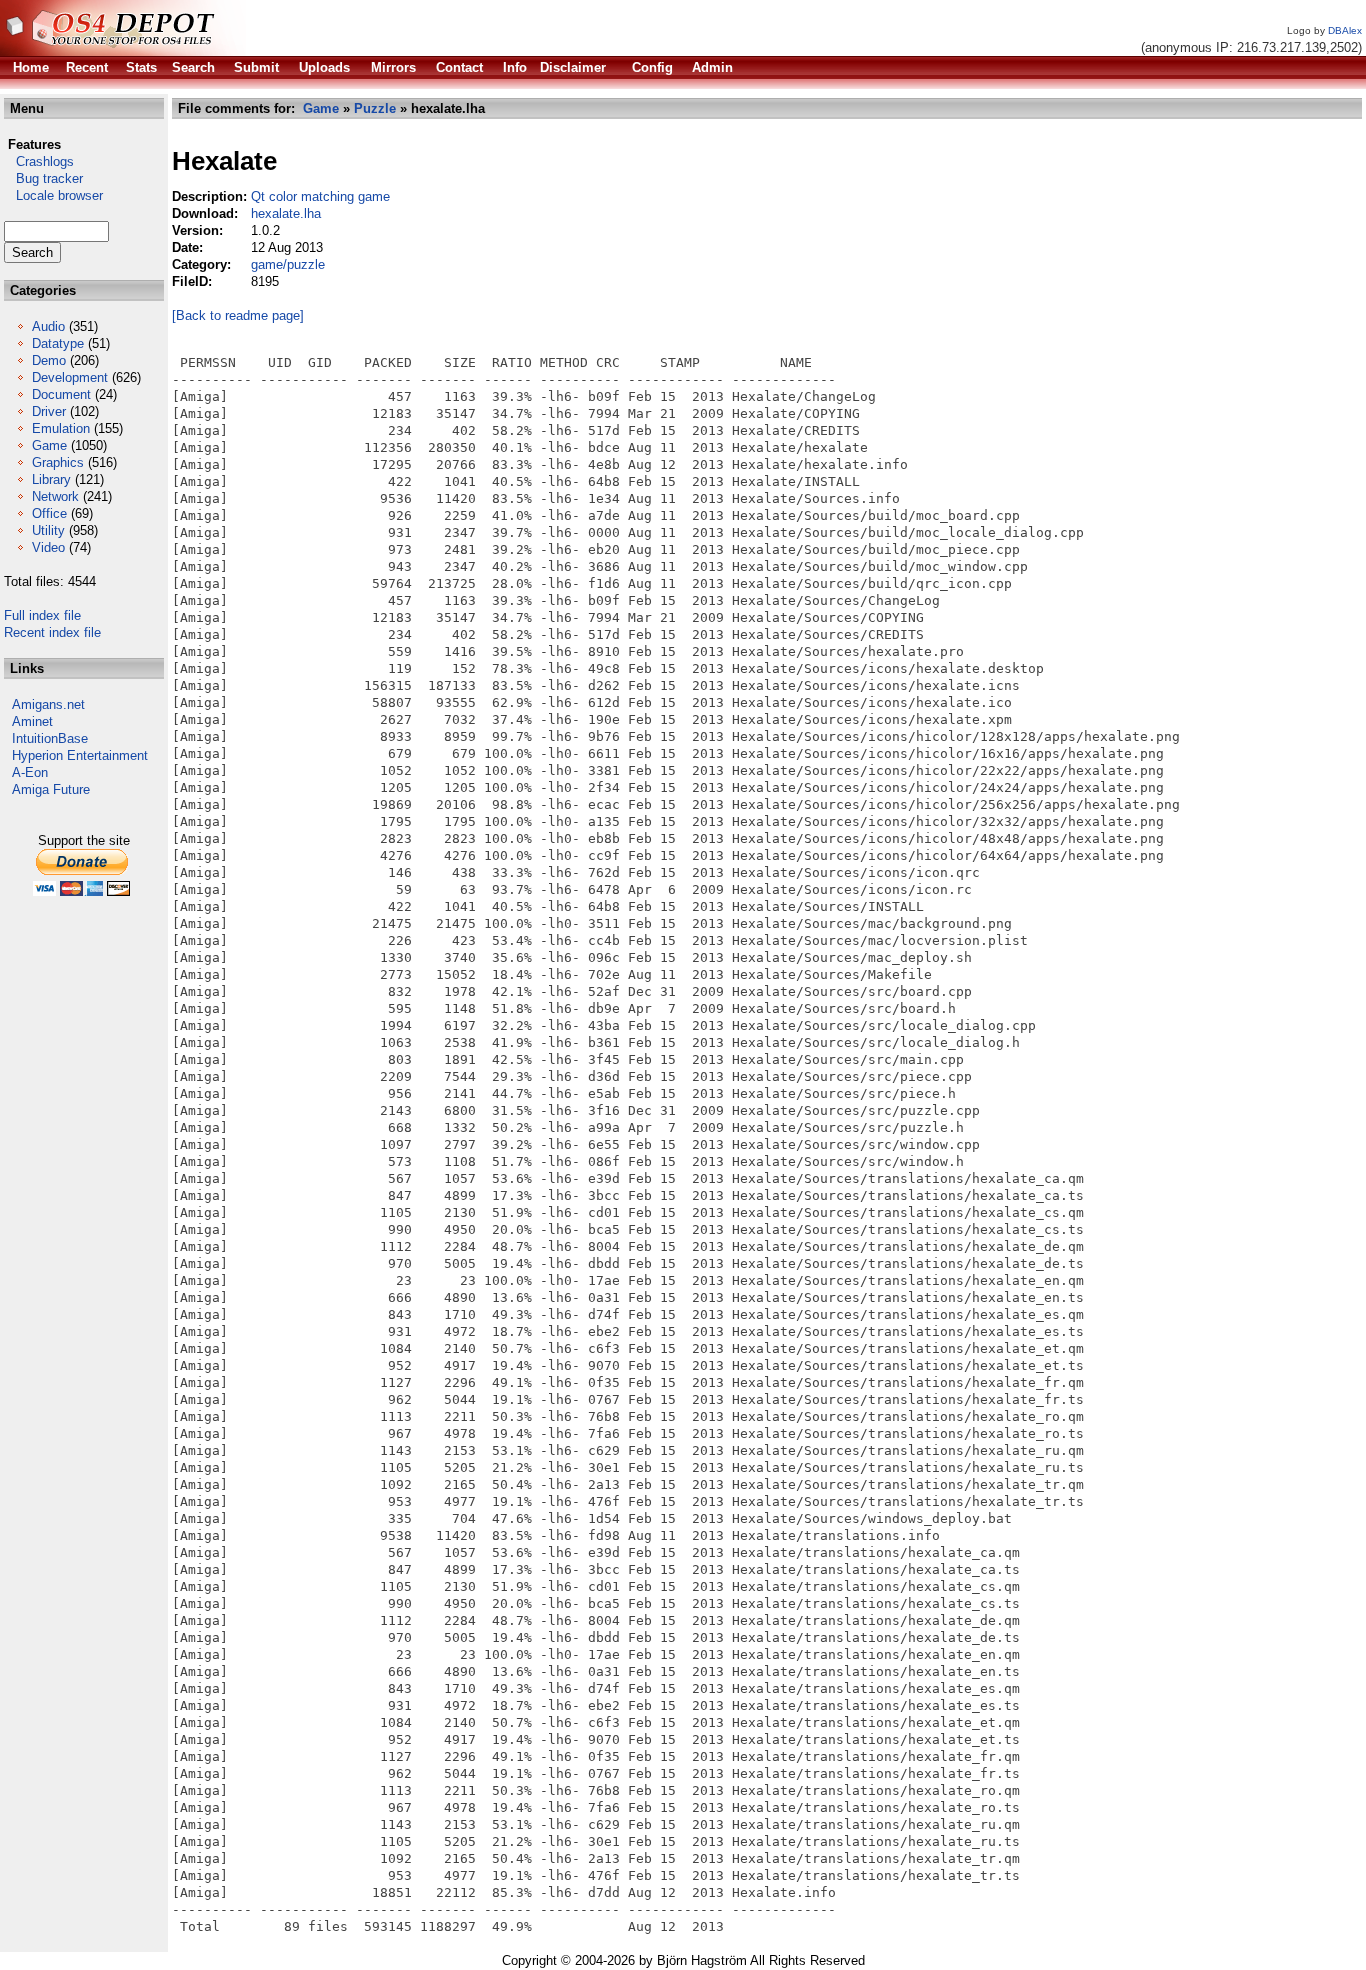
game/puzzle (288, 264)
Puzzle (375, 108)
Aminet (32, 721)
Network (55, 496)
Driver (49, 411)
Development (70, 377)
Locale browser (53, 195)
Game (49, 445)
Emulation (61, 428)
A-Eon (30, 772)
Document (61, 394)
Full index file (42, 615)
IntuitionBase (50, 738)
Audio (48, 326)
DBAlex (1345, 30)
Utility (48, 530)
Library (51, 479)
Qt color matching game (320, 196)
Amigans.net (48, 704)
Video (48, 547)
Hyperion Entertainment (80, 755)
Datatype (58, 343)
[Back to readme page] (238, 315)
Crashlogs (39, 161)
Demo (49, 360)
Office (49, 513)
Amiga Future (51, 789)
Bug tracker (43, 178)
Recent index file (52, 632)
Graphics (58, 462)
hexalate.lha (286, 213)
